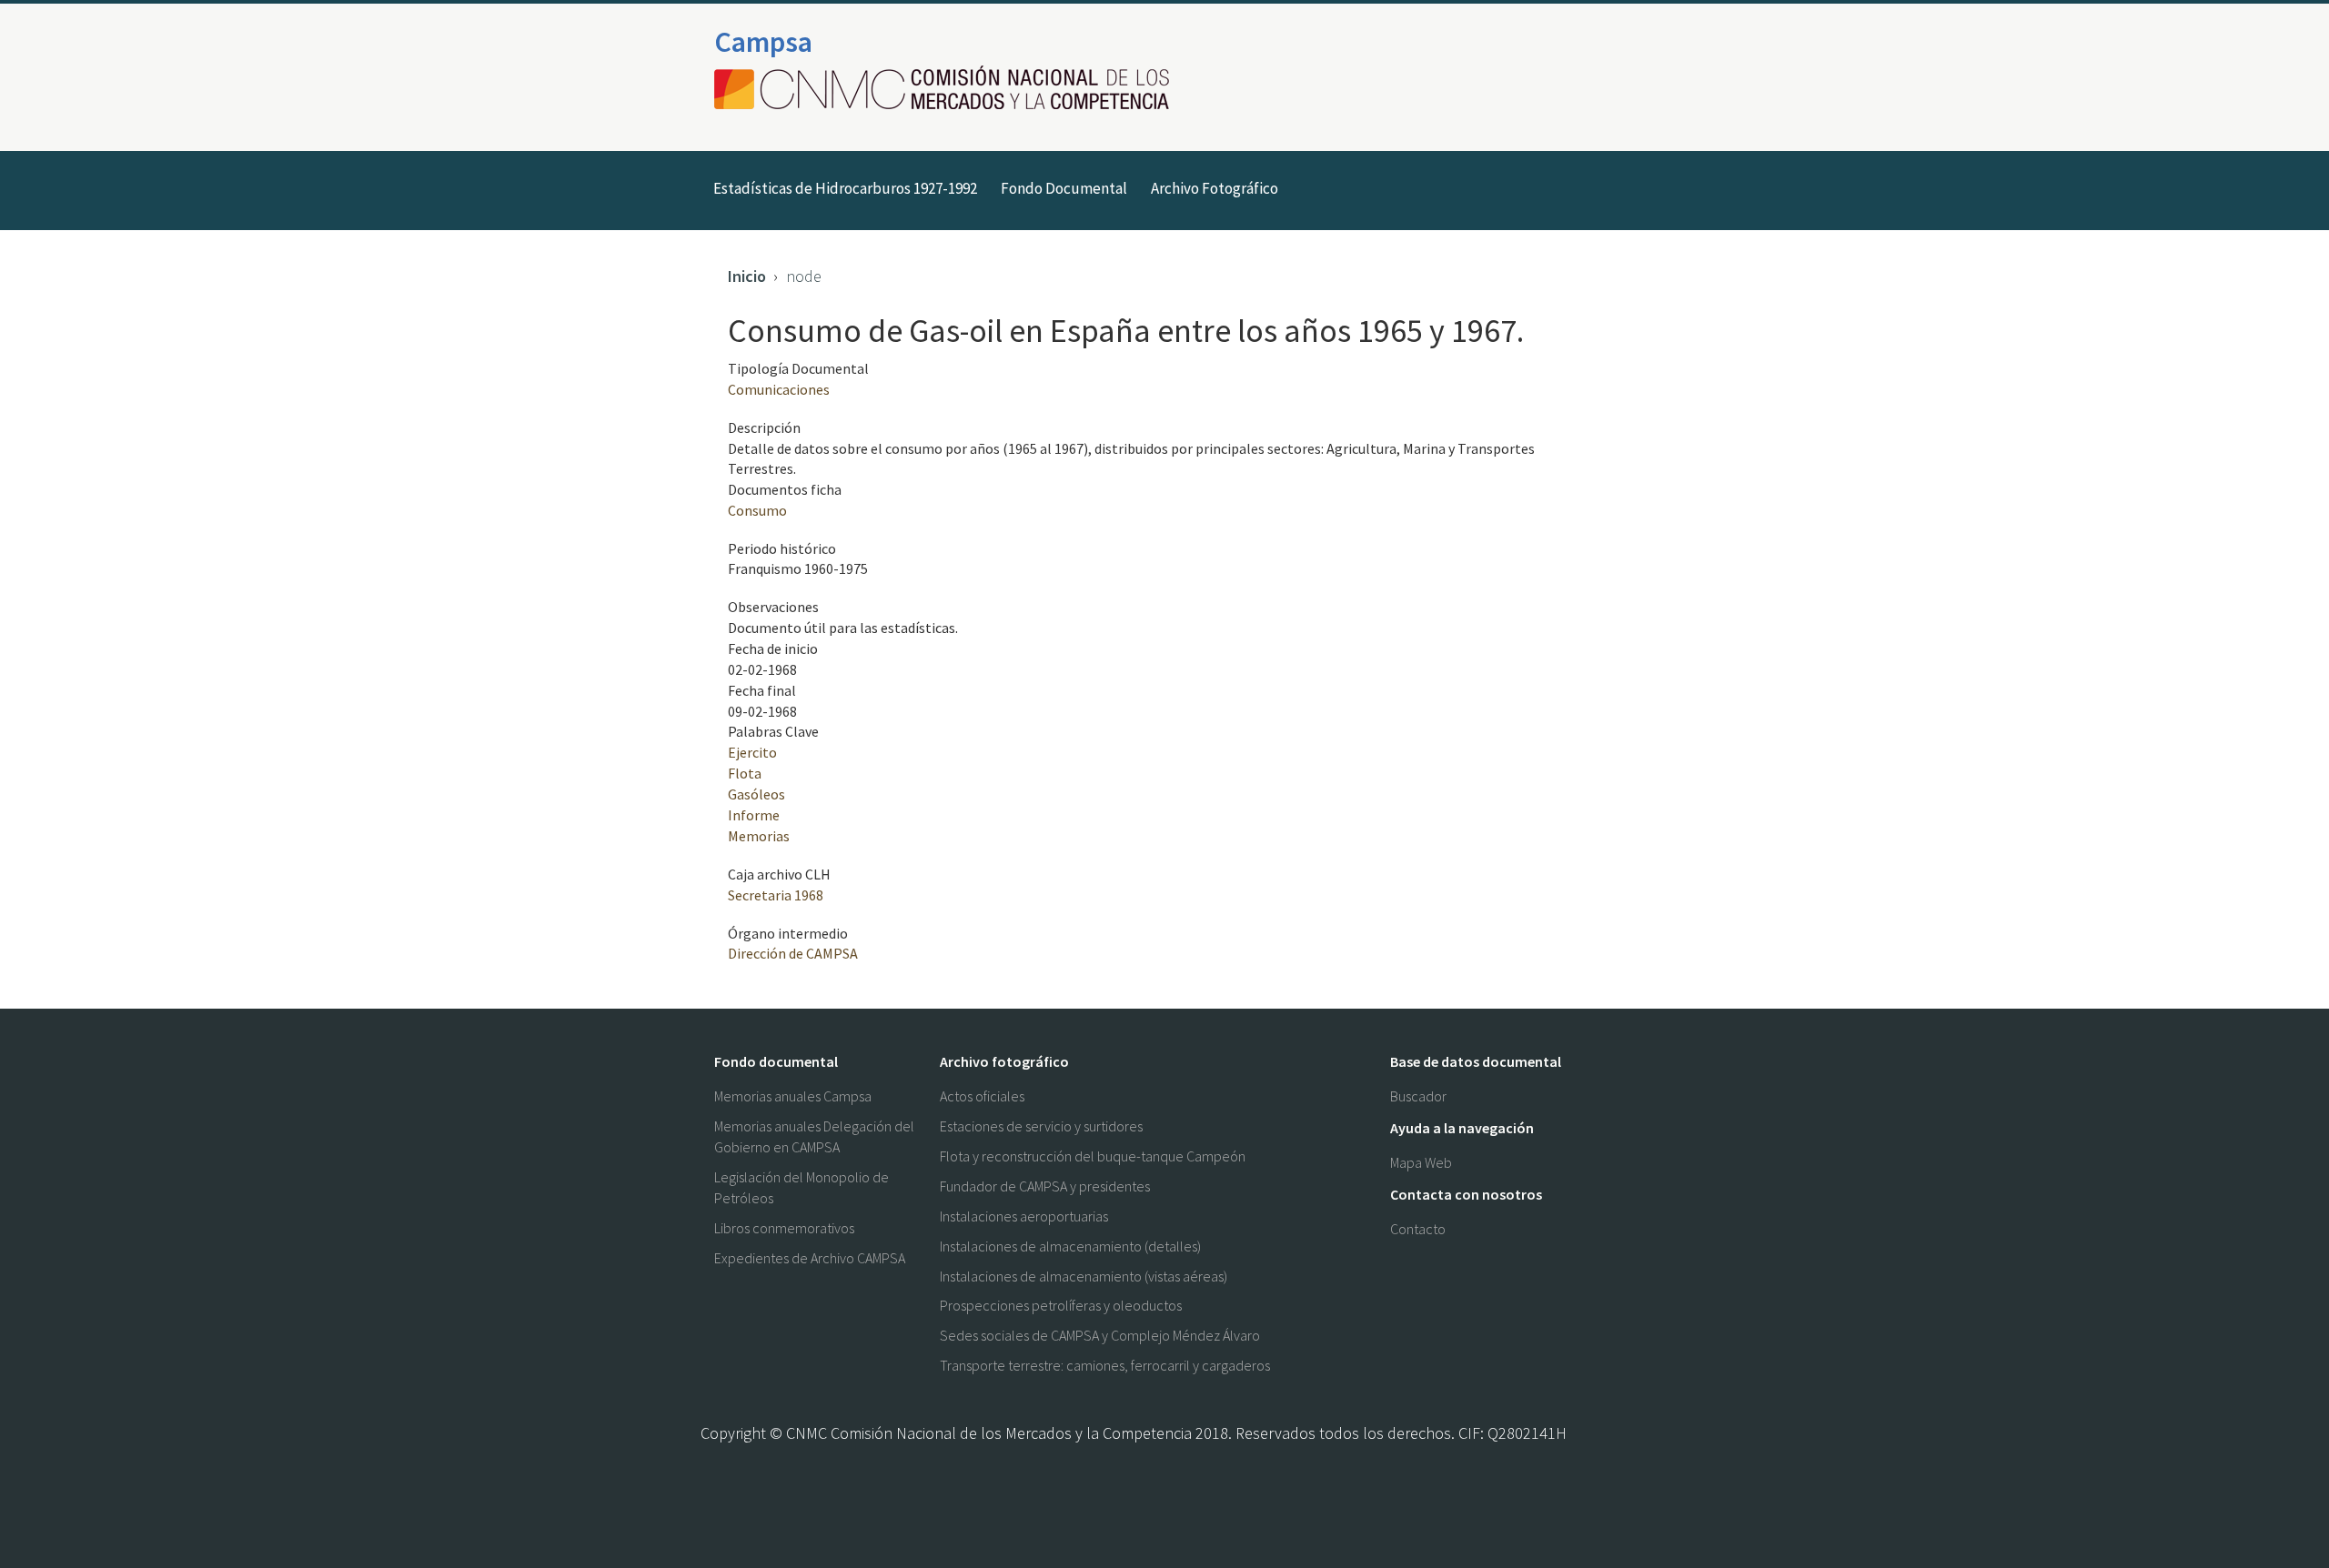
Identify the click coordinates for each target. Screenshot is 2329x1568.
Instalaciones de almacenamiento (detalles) (1070, 1246)
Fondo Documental (1064, 188)
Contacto (1418, 1229)
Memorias (759, 836)
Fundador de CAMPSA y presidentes (1045, 1186)
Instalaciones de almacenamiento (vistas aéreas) (1084, 1276)
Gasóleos (756, 794)
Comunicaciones (779, 389)
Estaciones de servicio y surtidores (1041, 1126)
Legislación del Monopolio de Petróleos (802, 1187)
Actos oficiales (982, 1096)
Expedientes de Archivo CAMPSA (810, 1258)
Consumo (757, 510)
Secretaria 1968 (776, 895)
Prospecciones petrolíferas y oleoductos (1061, 1305)
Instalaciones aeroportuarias (1024, 1216)
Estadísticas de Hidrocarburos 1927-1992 (845, 188)
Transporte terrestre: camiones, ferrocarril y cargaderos (1105, 1365)
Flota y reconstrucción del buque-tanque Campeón (1093, 1156)
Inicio (747, 276)
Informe (754, 815)
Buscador (1418, 1096)
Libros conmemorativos (784, 1228)
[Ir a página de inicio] (947, 89)
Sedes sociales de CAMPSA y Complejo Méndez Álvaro (1100, 1335)
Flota (745, 773)
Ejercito (752, 752)
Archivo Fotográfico (1215, 188)
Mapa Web (1421, 1162)
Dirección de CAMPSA (793, 953)
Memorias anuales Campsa (793, 1096)
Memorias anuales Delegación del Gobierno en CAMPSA (814, 1136)
